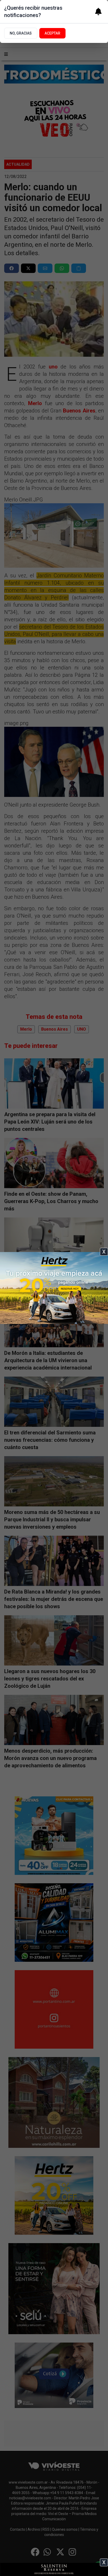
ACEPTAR (52, 33)
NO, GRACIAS (21, 33)
